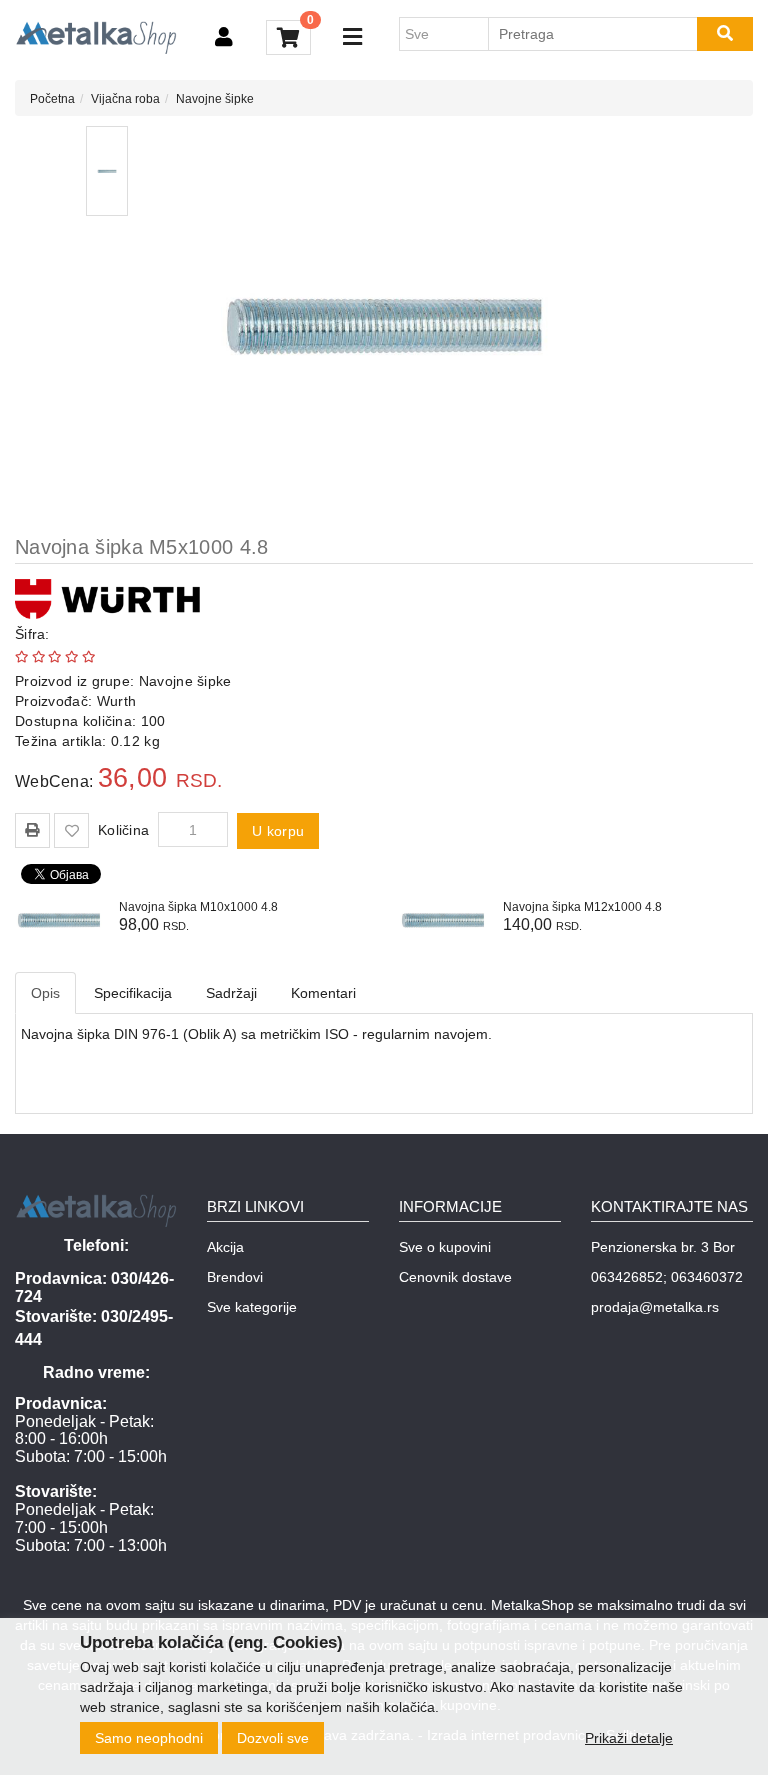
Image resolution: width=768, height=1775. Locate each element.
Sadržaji (231, 993)
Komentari (323, 993)
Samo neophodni (149, 1738)
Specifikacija (133, 993)
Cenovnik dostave (455, 1277)
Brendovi (235, 1277)
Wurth (117, 701)
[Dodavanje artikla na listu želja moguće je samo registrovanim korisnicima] (71, 830)
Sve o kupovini (445, 1247)
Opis (45, 993)
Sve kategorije (252, 1307)
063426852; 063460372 (667, 1277)
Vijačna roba (125, 99)
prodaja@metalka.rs (655, 1307)
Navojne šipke (215, 99)
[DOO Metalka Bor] (96, 37)
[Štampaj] (32, 830)
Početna (52, 99)
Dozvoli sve (273, 1738)
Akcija (225, 1247)
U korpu (278, 831)
